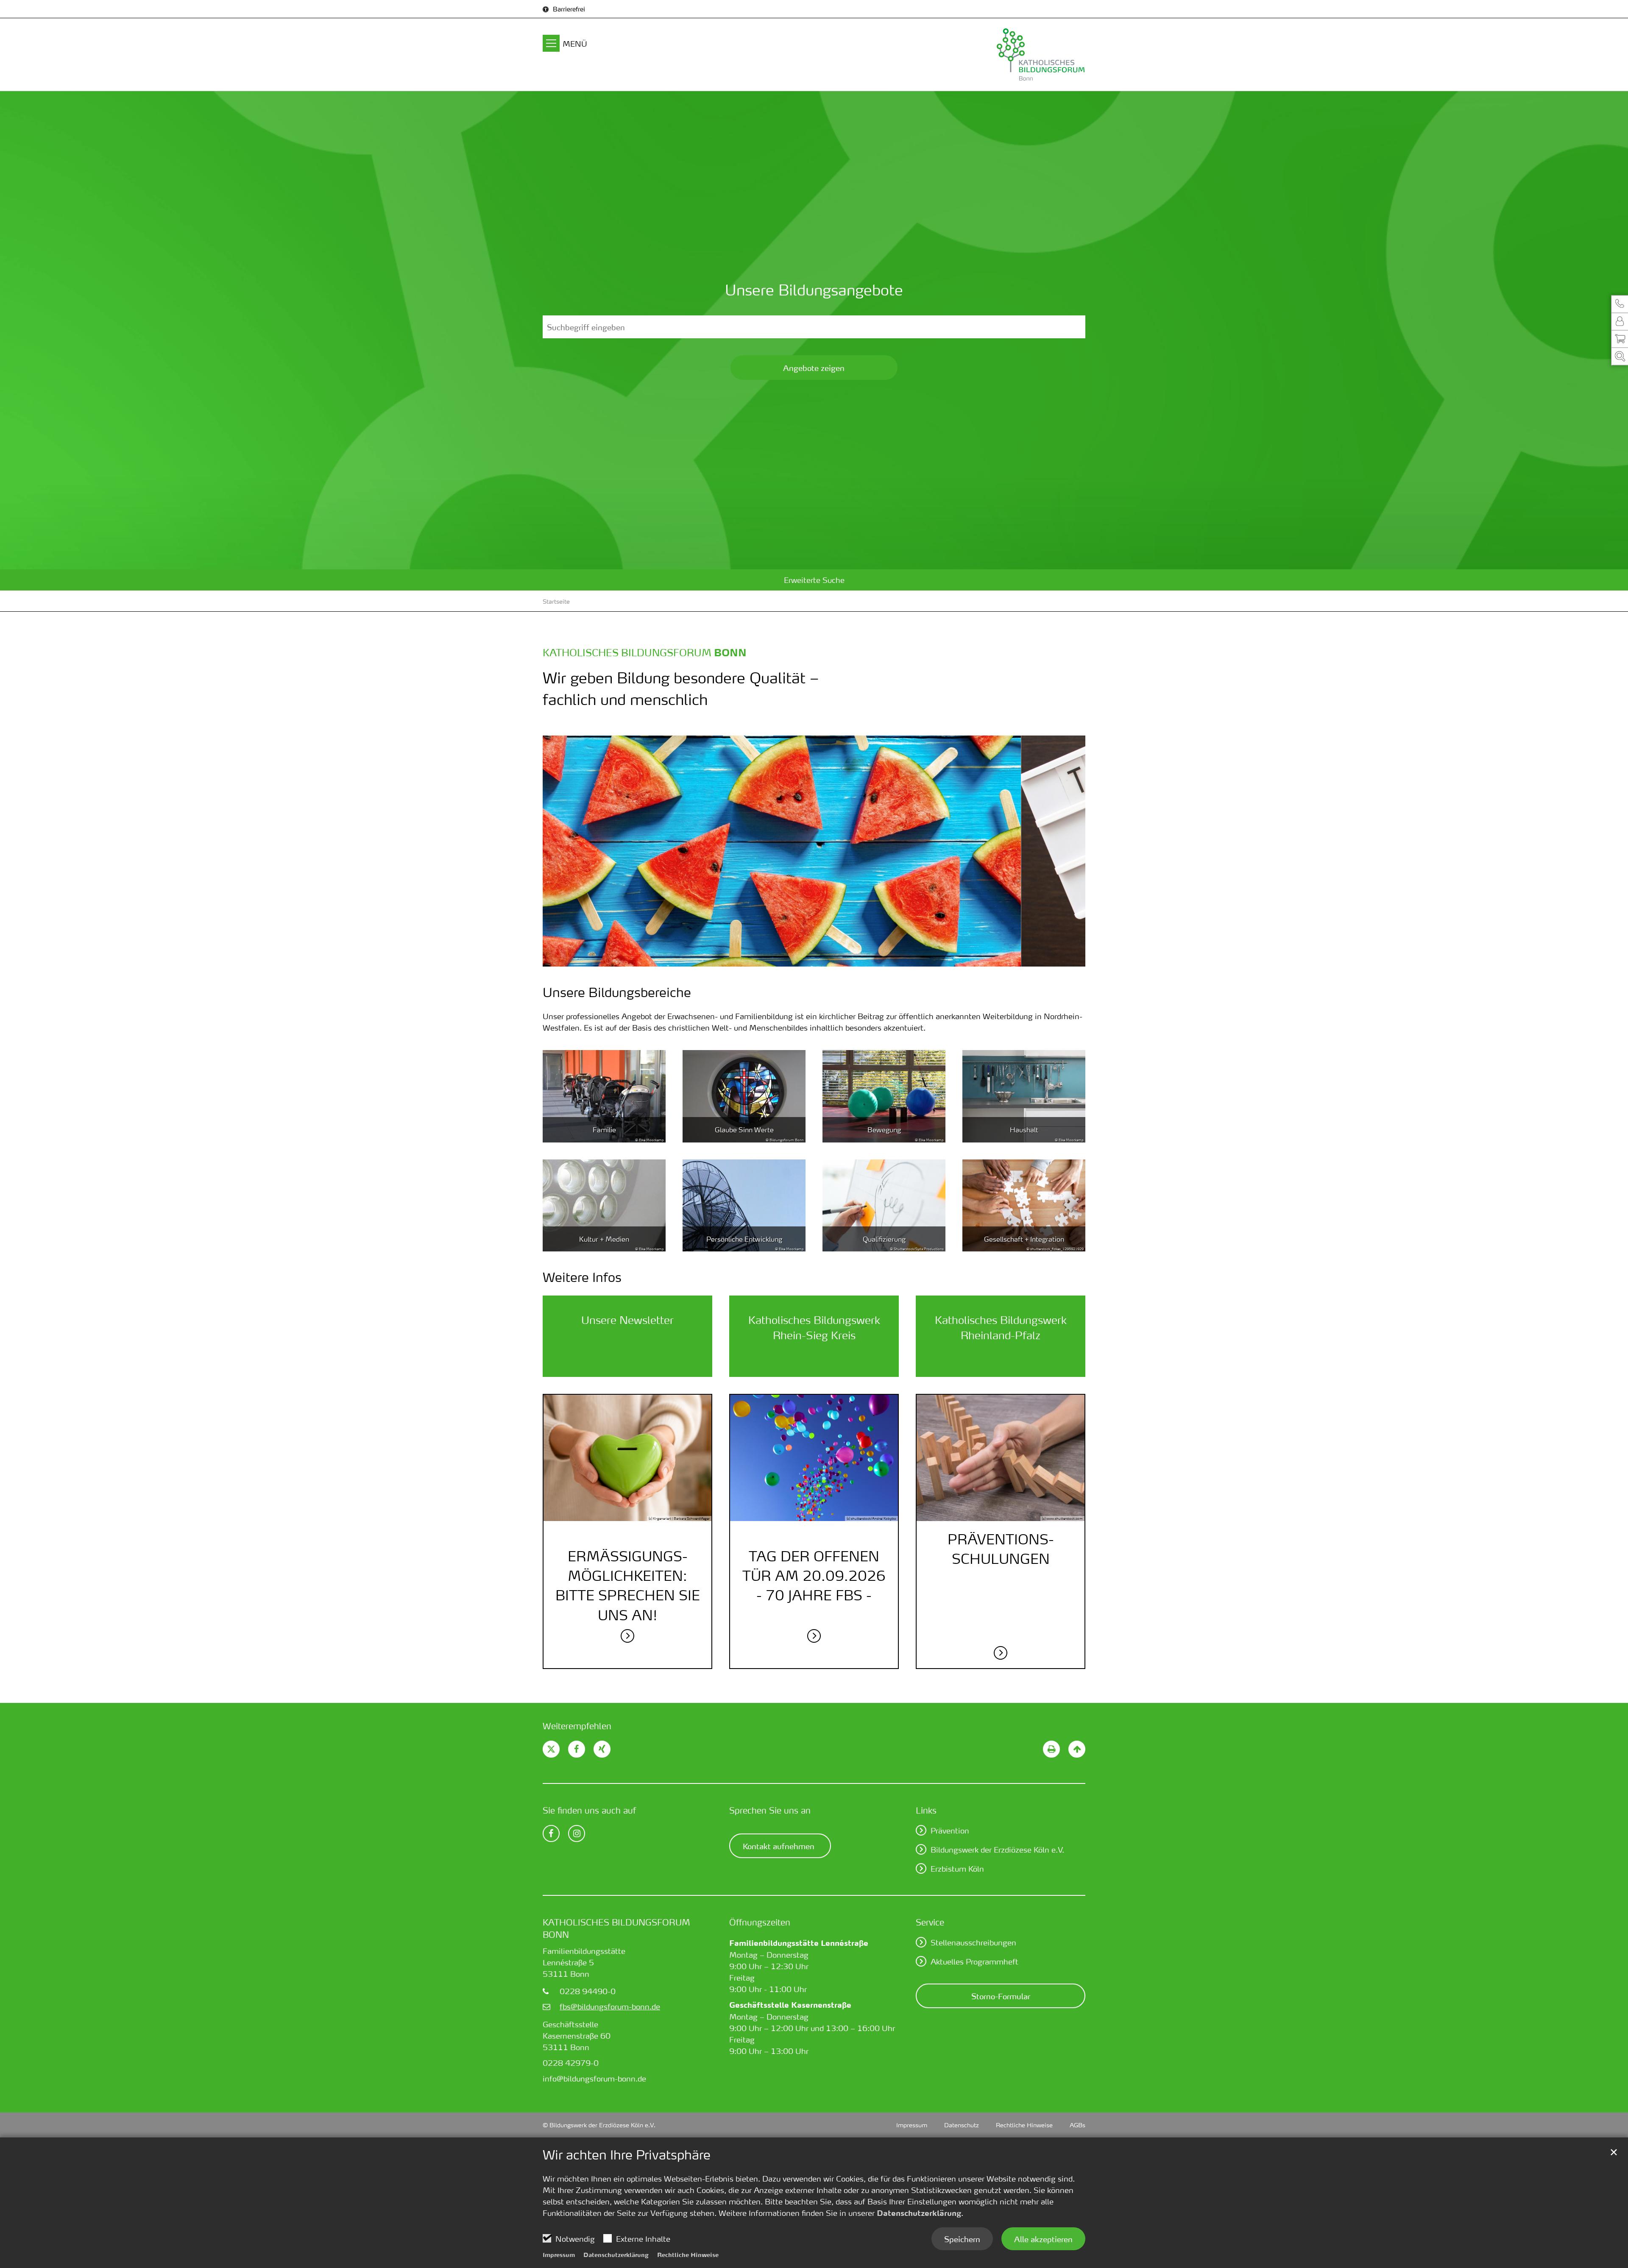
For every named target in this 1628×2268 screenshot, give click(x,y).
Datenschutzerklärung (919, 2213)
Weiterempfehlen (577, 1726)
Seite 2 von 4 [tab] (807, 958)
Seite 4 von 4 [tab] (836, 958)
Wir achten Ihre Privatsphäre (627, 2155)
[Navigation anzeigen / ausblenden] (551, 45)
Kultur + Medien (604, 1239)
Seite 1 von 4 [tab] (792, 958)
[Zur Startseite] (1001, 54)
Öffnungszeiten (760, 1922)
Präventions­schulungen (1001, 1549)
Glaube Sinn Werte (744, 1130)
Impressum (559, 2254)
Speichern (962, 2239)
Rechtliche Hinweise (688, 2254)
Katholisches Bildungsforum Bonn (616, 1928)
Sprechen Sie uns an (770, 1810)
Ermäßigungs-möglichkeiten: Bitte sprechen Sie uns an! (628, 1585)
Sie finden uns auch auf (589, 1810)
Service (930, 1922)
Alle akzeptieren (1043, 2239)
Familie (604, 1130)
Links (926, 1810)
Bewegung (884, 1130)
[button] (1620, 304)
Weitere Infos (582, 1277)
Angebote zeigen (814, 368)
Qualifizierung (884, 1239)
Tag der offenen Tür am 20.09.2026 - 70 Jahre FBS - (814, 1576)
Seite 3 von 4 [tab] (822, 958)
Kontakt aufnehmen (779, 1846)
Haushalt (1024, 1130)
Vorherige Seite (560, 851)
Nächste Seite (1068, 851)
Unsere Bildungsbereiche (617, 992)
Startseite (556, 601)
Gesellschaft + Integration (1024, 1239)
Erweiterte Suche (814, 580)
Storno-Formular (1001, 1996)
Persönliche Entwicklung (744, 1239)
